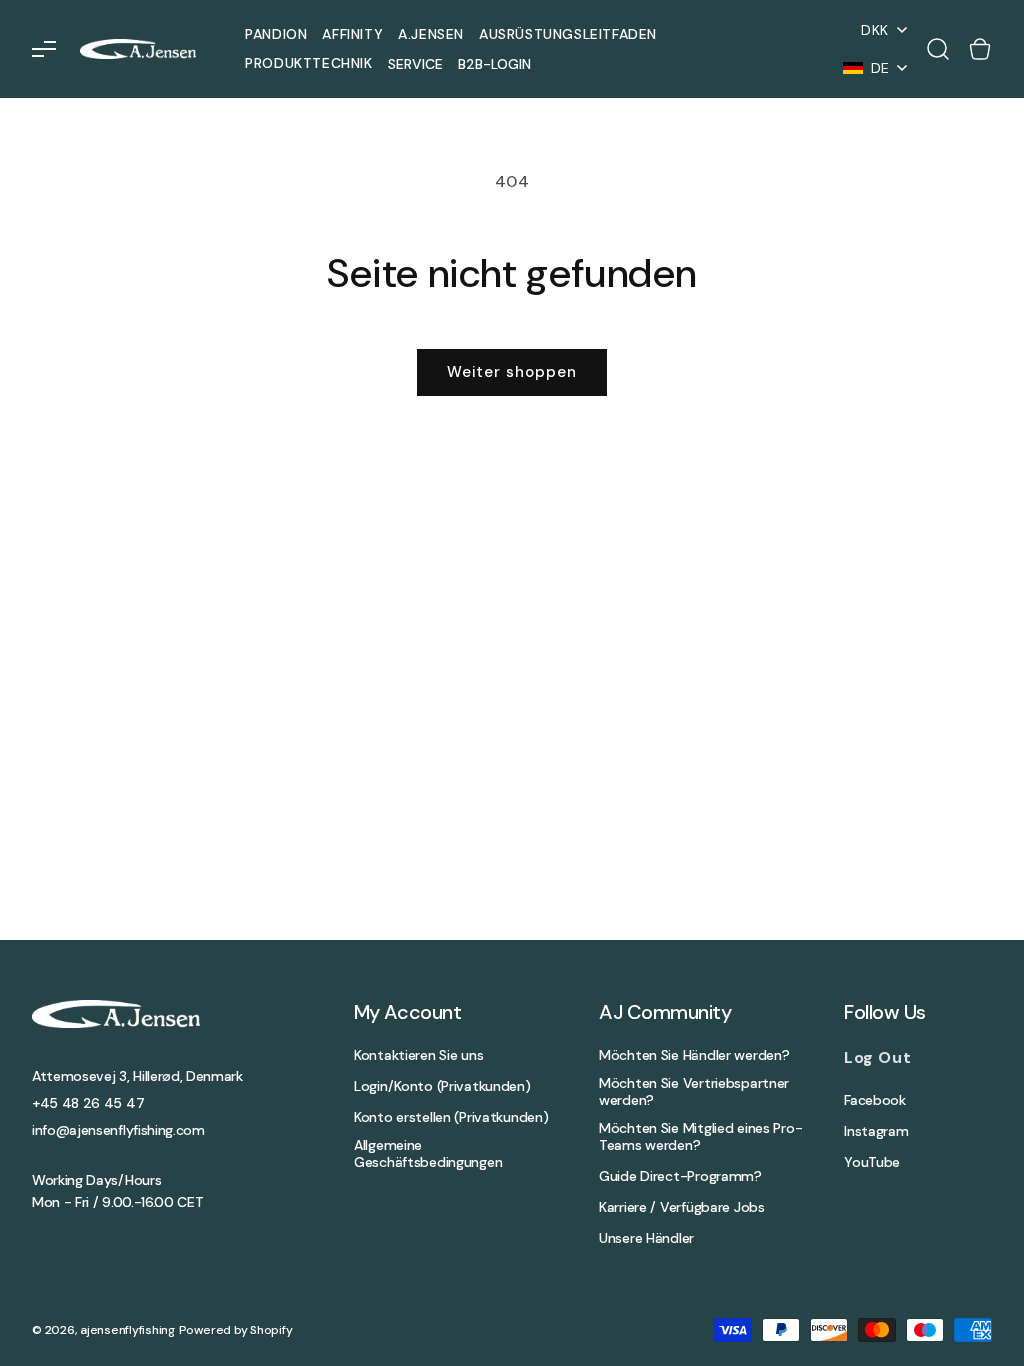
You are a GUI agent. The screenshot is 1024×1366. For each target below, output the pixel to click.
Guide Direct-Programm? (680, 1176)
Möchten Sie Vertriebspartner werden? (694, 1092)
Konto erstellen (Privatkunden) (451, 1117)
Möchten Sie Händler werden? (694, 1055)
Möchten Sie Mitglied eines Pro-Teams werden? (700, 1137)
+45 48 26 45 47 (88, 1103)
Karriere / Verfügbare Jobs (682, 1207)
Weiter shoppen (512, 372)
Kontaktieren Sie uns (418, 1055)
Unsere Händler (646, 1238)
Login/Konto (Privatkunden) (442, 1086)
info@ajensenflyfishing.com (118, 1130)
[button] (44, 49)
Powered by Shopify (236, 1330)
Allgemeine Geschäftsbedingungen (428, 1154)
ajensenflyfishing (127, 1330)
